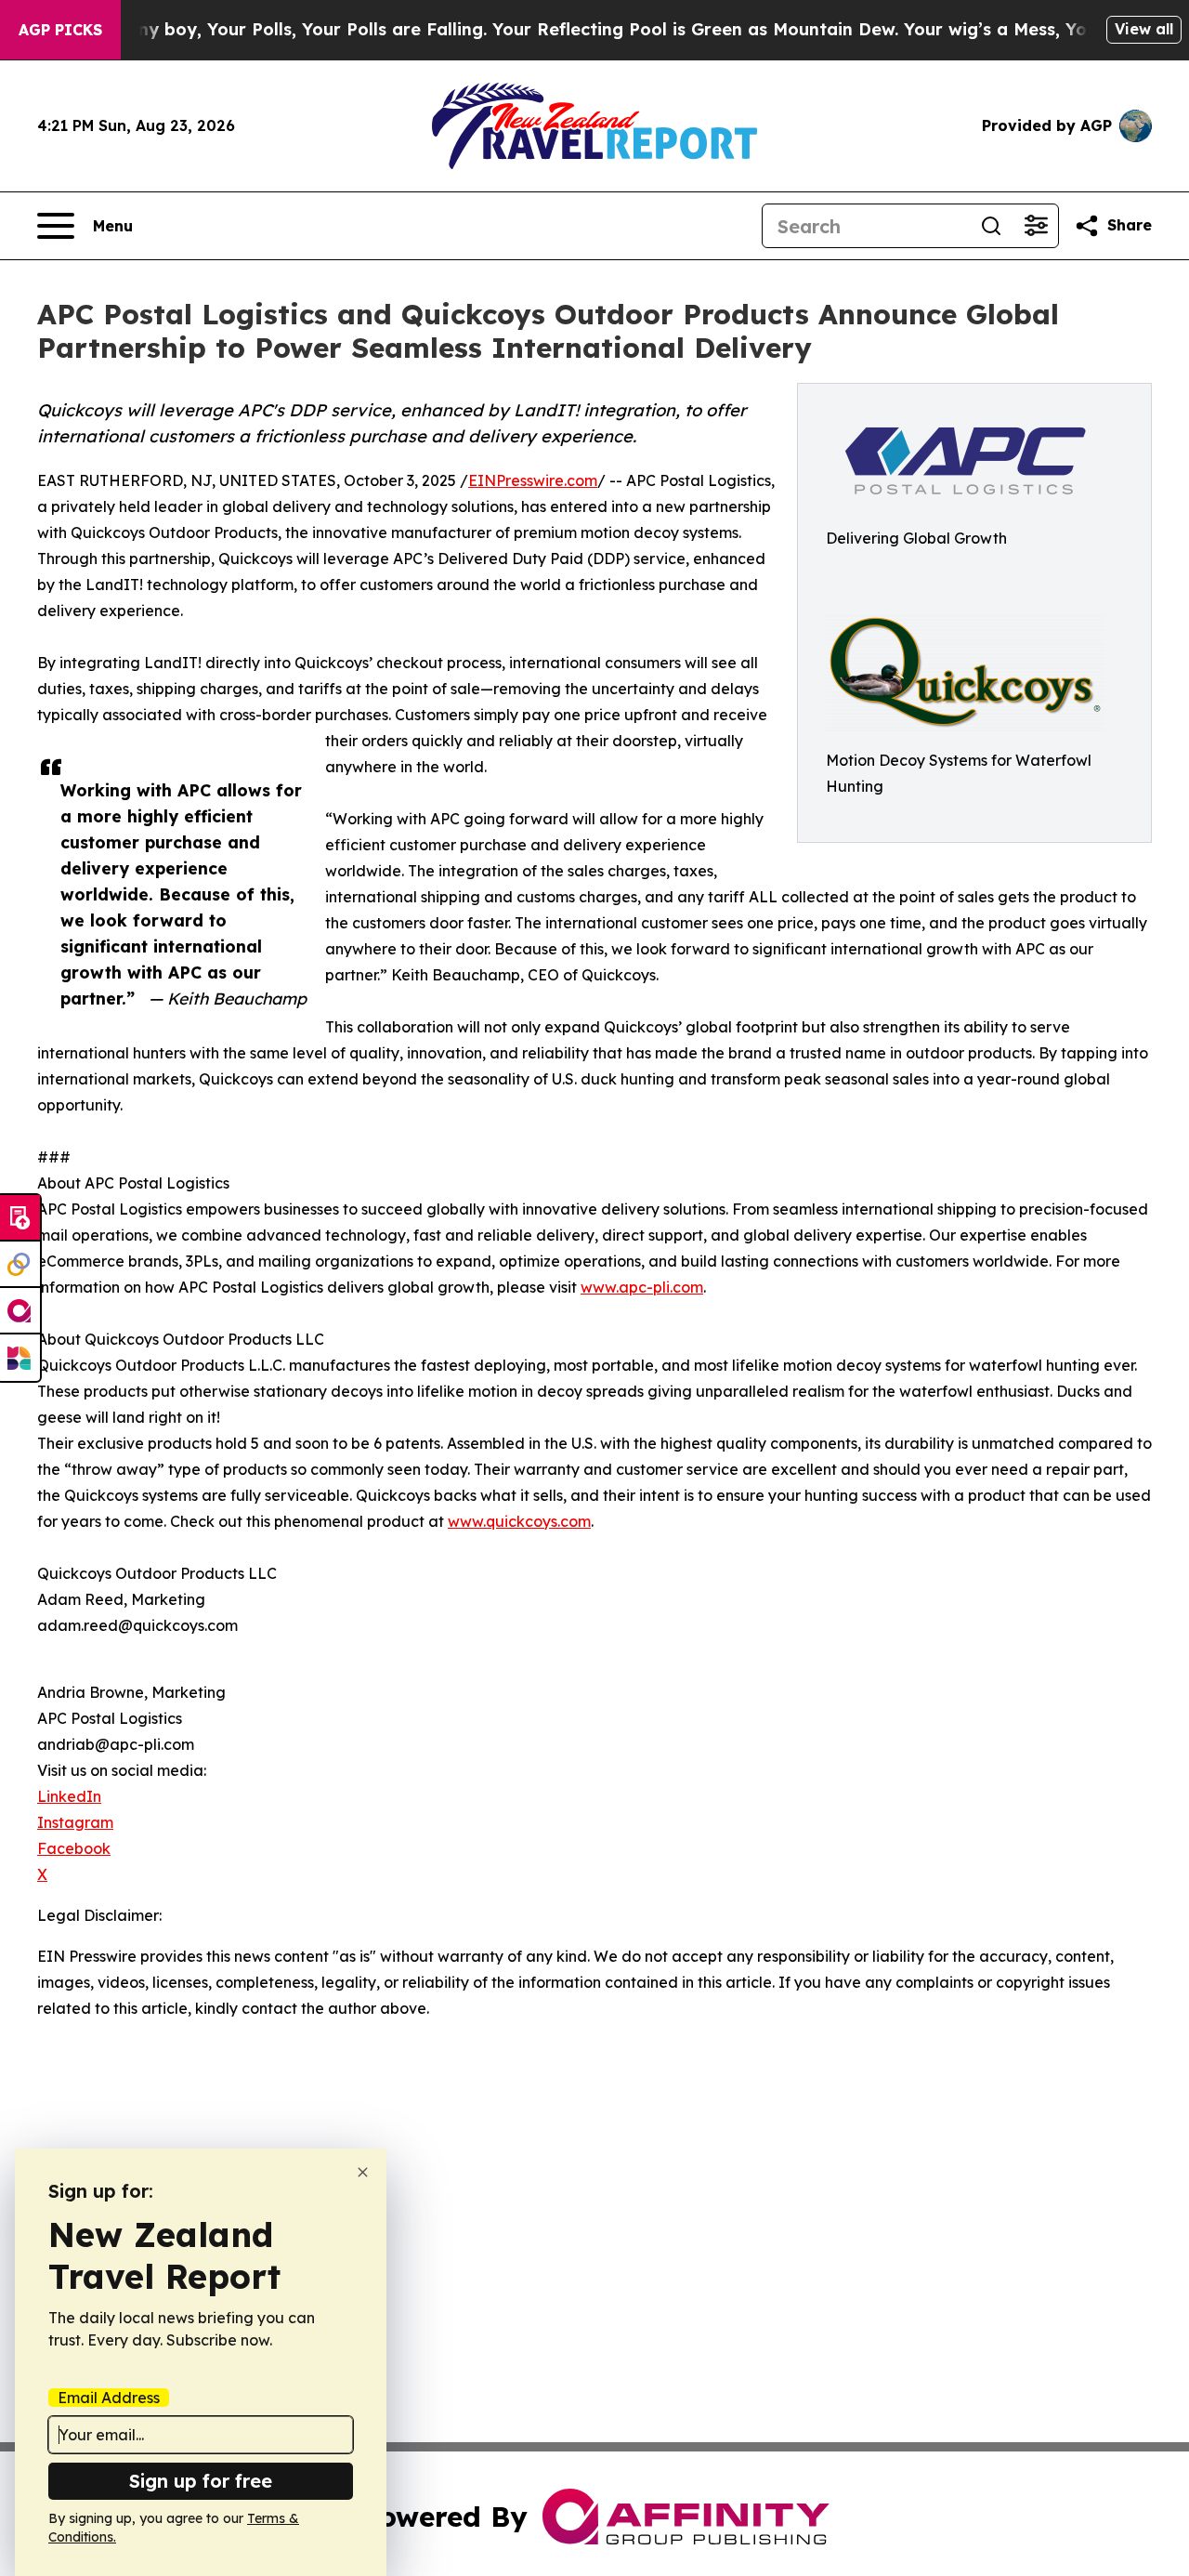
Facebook (74, 1848)
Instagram (75, 1822)
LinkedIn (69, 1796)
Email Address (109, 2398)
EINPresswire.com (533, 480)
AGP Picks (60, 30)
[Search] (991, 226)
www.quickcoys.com (519, 1521)
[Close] (363, 2172)
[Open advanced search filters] (1036, 226)
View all (1144, 29)
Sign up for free (201, 2481)
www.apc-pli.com (642, 1287)
